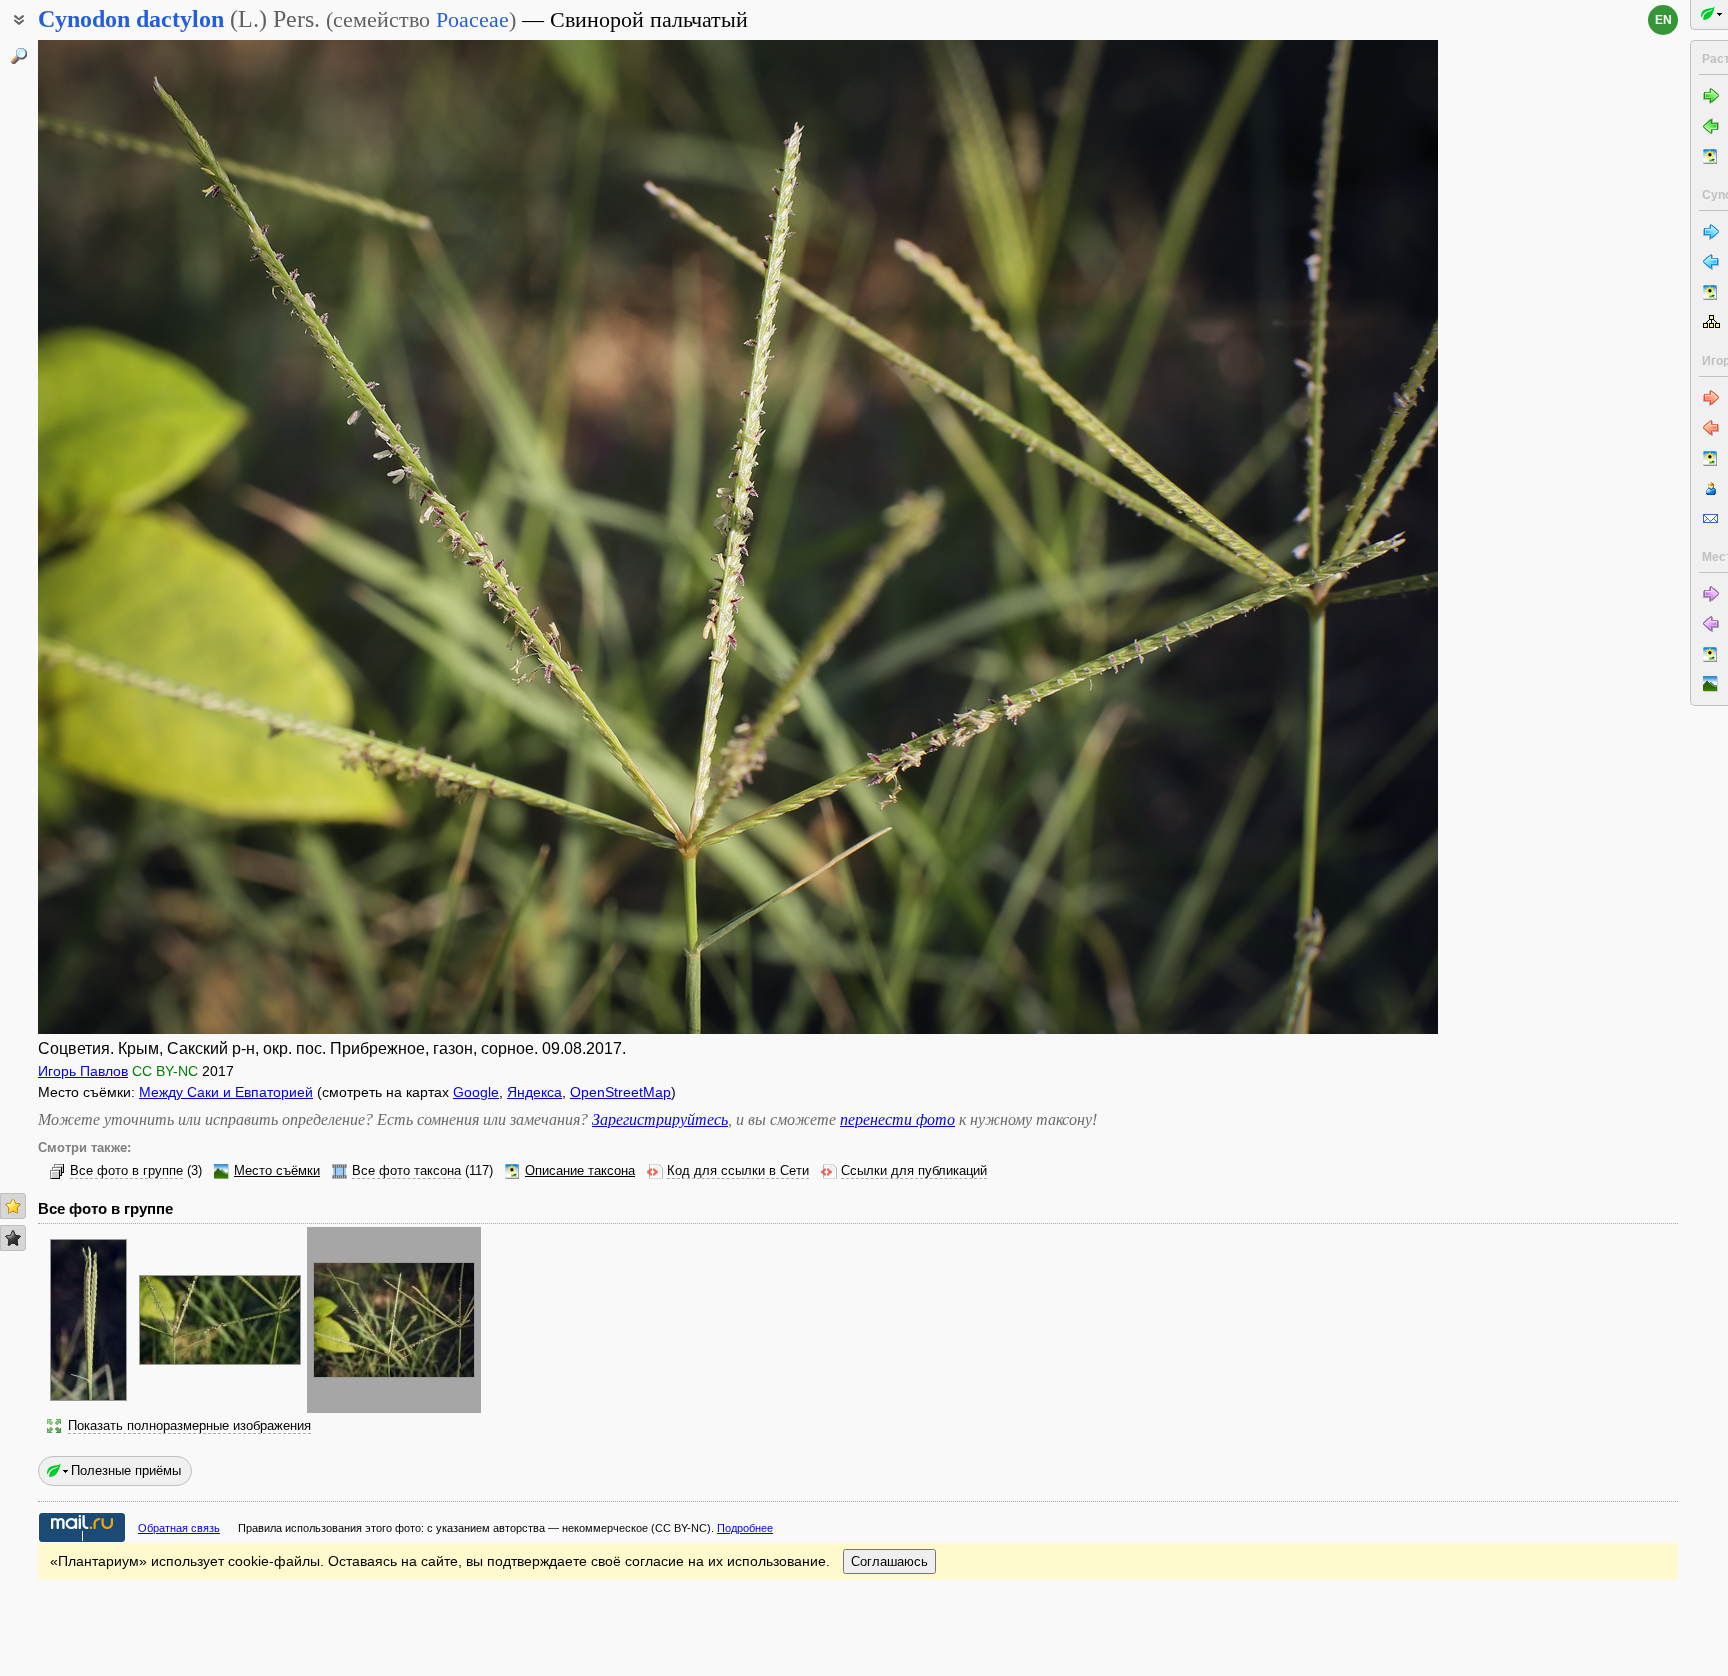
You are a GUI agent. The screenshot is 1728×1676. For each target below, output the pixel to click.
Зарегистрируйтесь (660, 1119)
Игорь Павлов (83, 1071)
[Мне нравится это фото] (13, 1206)
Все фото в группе (126, 1171)
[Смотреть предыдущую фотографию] (183, 537)
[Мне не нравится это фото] (13, 1238)
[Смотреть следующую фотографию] (1293, 537)
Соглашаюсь (889, 1561)
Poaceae (472, 19)
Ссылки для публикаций (914, 1171)
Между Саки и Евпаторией (226, 1092)
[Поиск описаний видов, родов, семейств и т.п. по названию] (19, 56)
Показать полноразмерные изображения (189, 1426)
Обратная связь (179, 1528)
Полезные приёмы (126, 1470)
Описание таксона (580, 1171)
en (1663, 20)
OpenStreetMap (620, 1092)
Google (476, 1092)
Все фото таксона (406, 1171)
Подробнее (745, 1528)
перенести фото (897, 1119)
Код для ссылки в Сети (738, 1171)
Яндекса (534, 1092)
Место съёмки (277, 1171)
